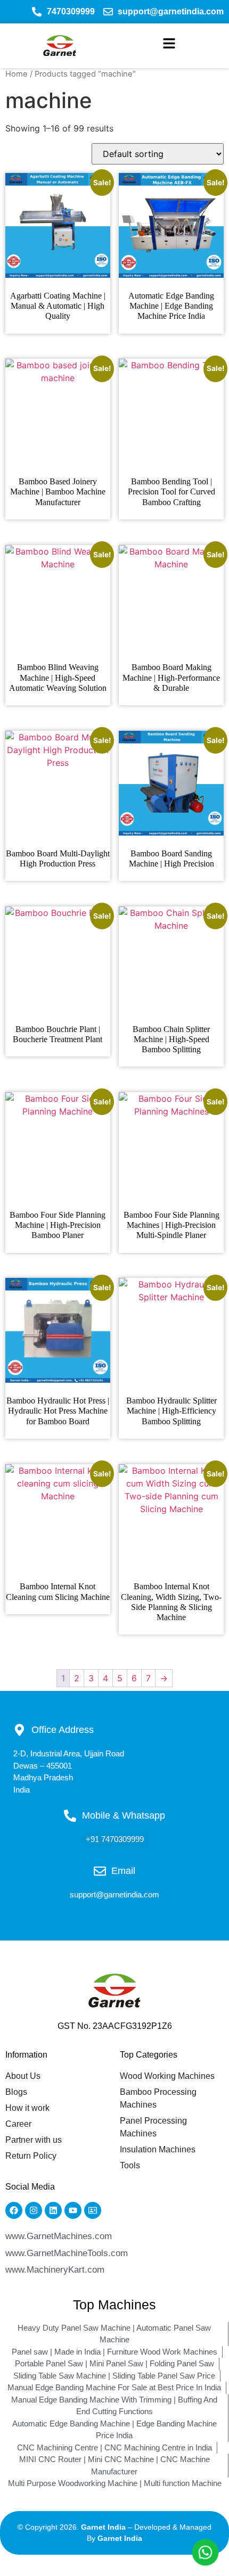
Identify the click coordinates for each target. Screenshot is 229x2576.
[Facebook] (14, 2210)
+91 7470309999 (115, 1839)
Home (17, 74)
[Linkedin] (53, 2210)
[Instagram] (34, 2210)
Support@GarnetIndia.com (114, 1894)
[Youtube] (73, 2210)
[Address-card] (93, 2210)
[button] (169, 46)
